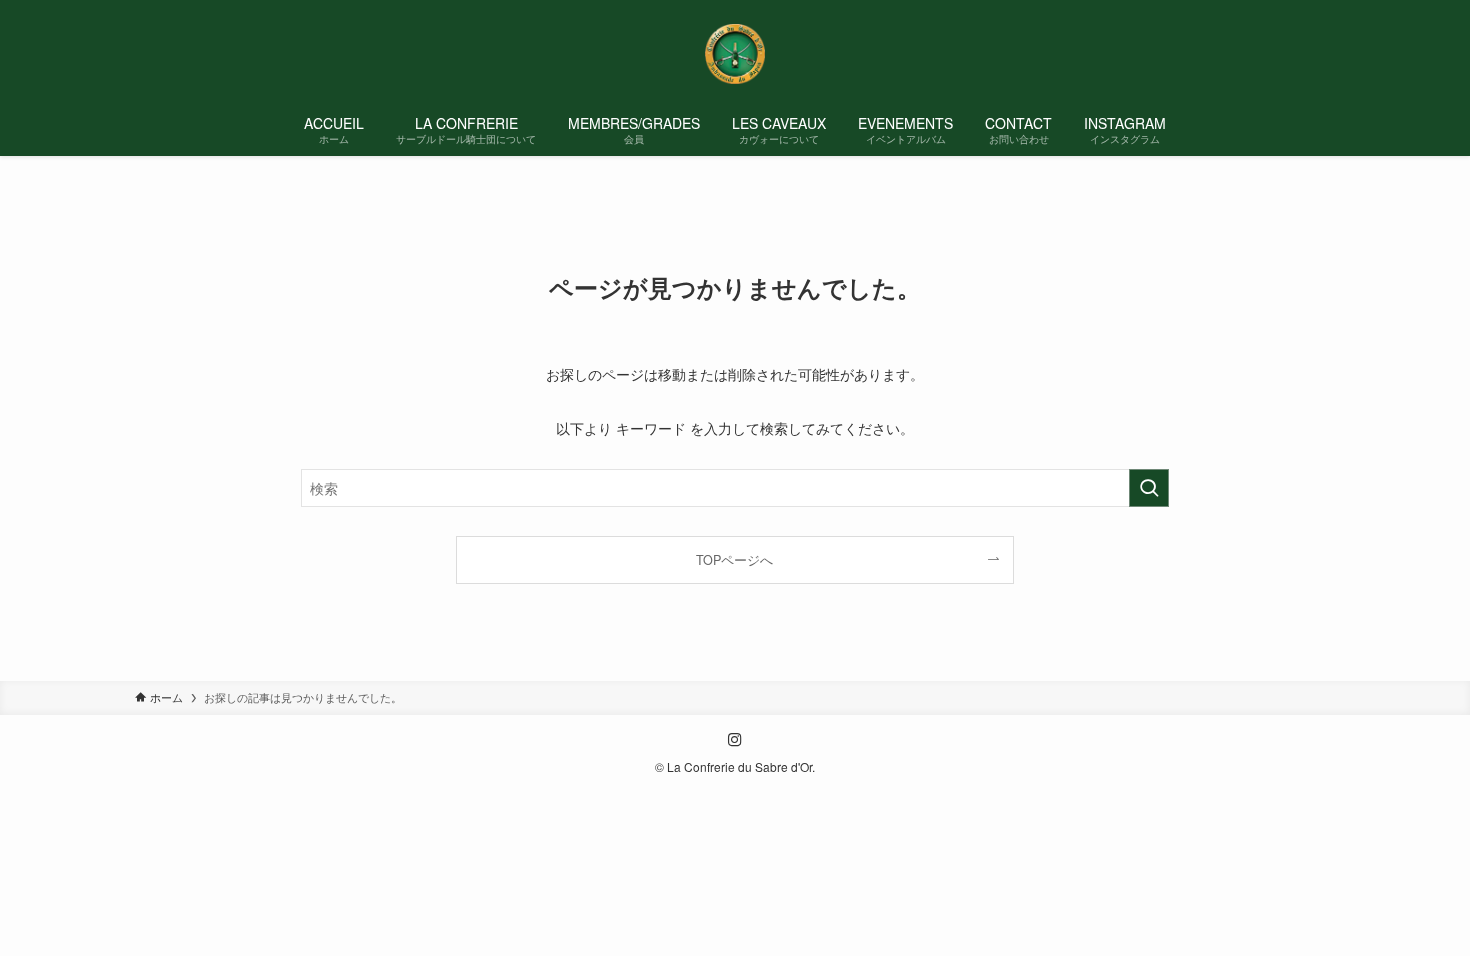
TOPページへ (734, 560)
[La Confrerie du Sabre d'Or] (735, 54)
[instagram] (735, 740)
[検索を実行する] (1149, 488)
